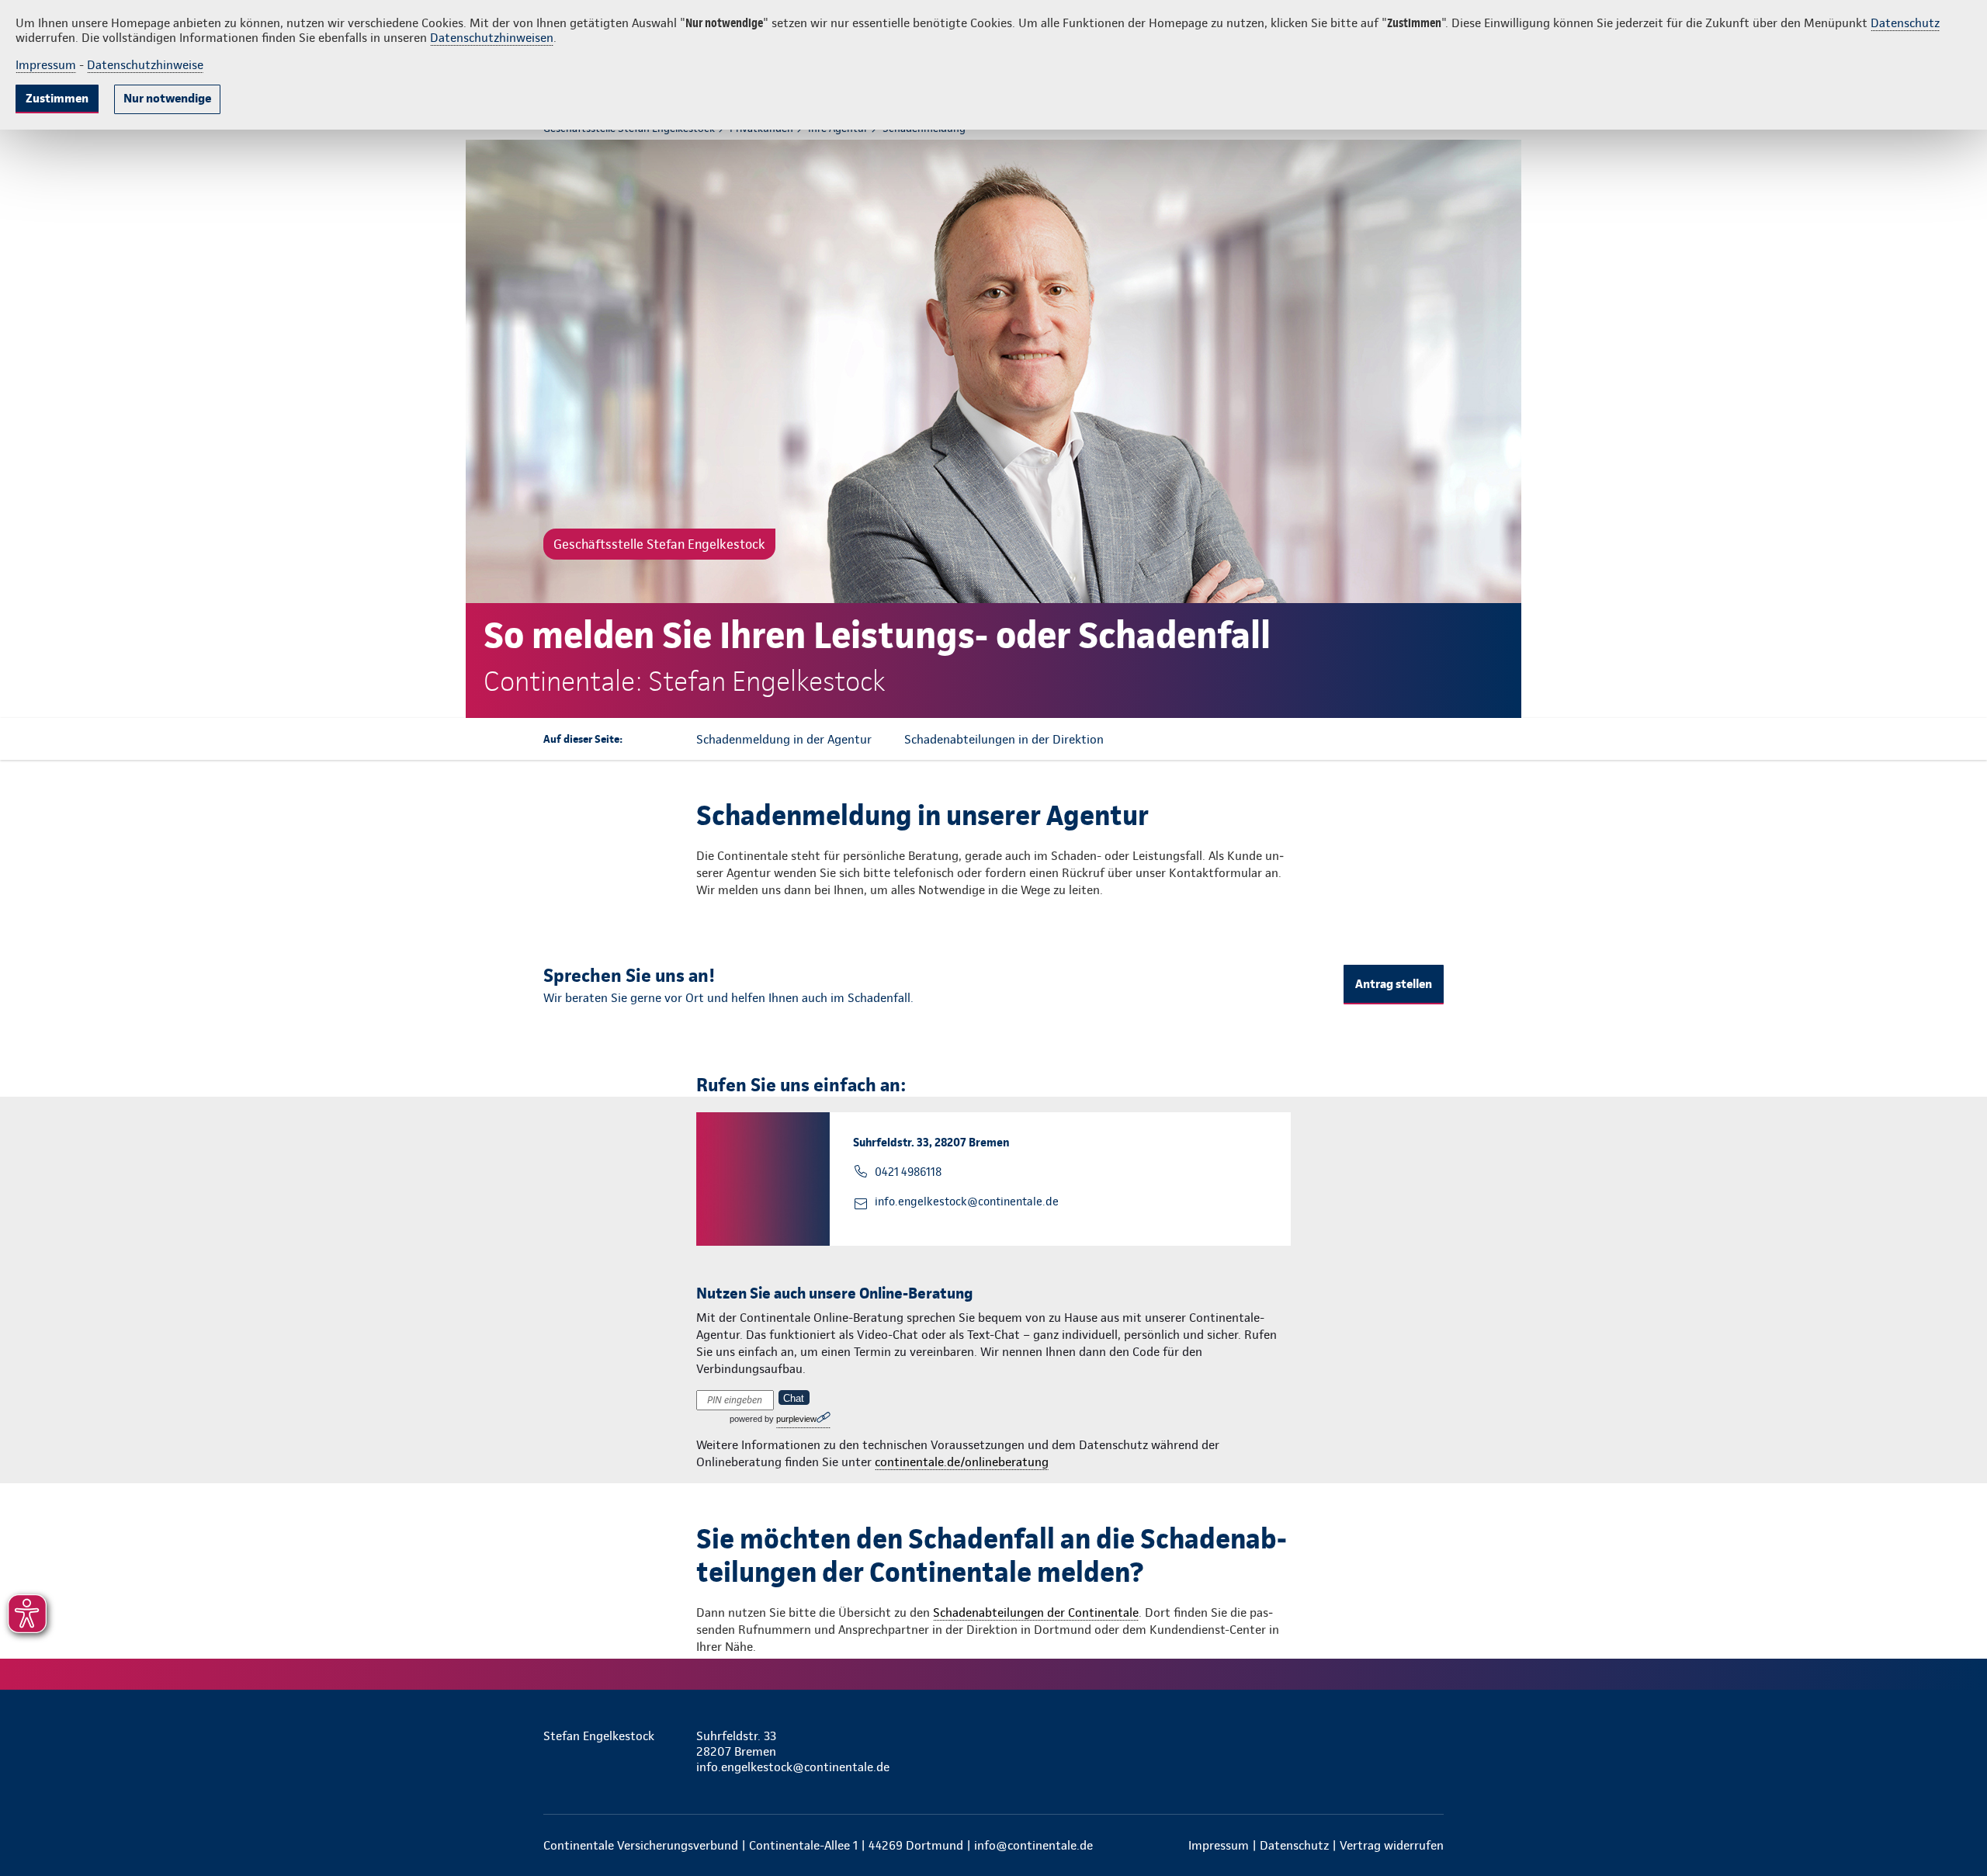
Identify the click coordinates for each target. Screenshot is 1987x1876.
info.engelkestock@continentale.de (967, 1202)
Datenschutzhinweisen (492, 38)
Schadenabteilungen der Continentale (1036, 1612)
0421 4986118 (908, 1172)
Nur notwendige (167, 98)
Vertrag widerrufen (1392, 1845)
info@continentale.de (1033, 1845)
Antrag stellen (1394, 984)
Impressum (46, 65)
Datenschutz (1905, 23)
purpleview (796, 1419)
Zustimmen (57, 98)
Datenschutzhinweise (145, 65)
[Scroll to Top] (1909, 892)
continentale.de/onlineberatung (962, 1462)
